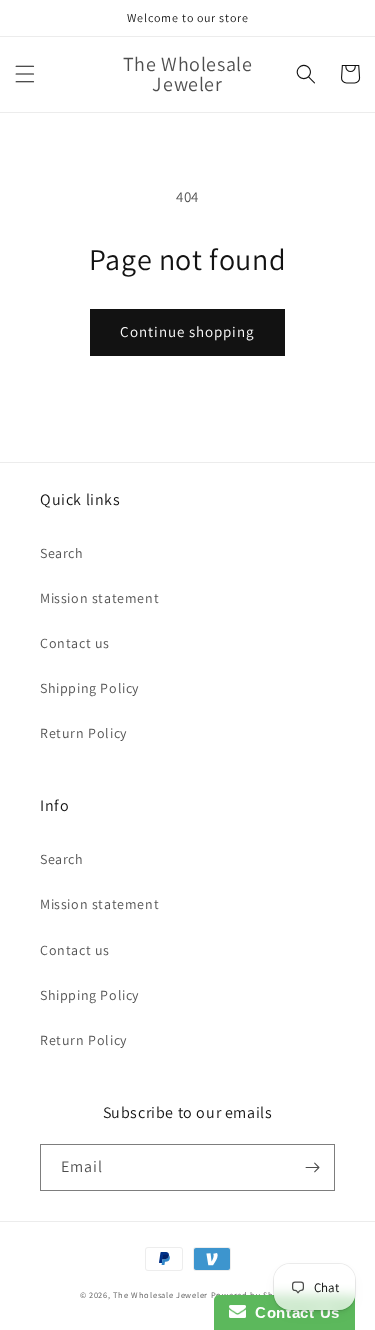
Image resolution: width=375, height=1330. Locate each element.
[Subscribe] (312, 1167)
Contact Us (293, 1312)
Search (62, 553)
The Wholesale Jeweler (160, 1294)
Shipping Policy (89, 688)
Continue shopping (187, 331)
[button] (25, 74)
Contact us (75, 643)
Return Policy (83, 733)
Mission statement (99, 598)
